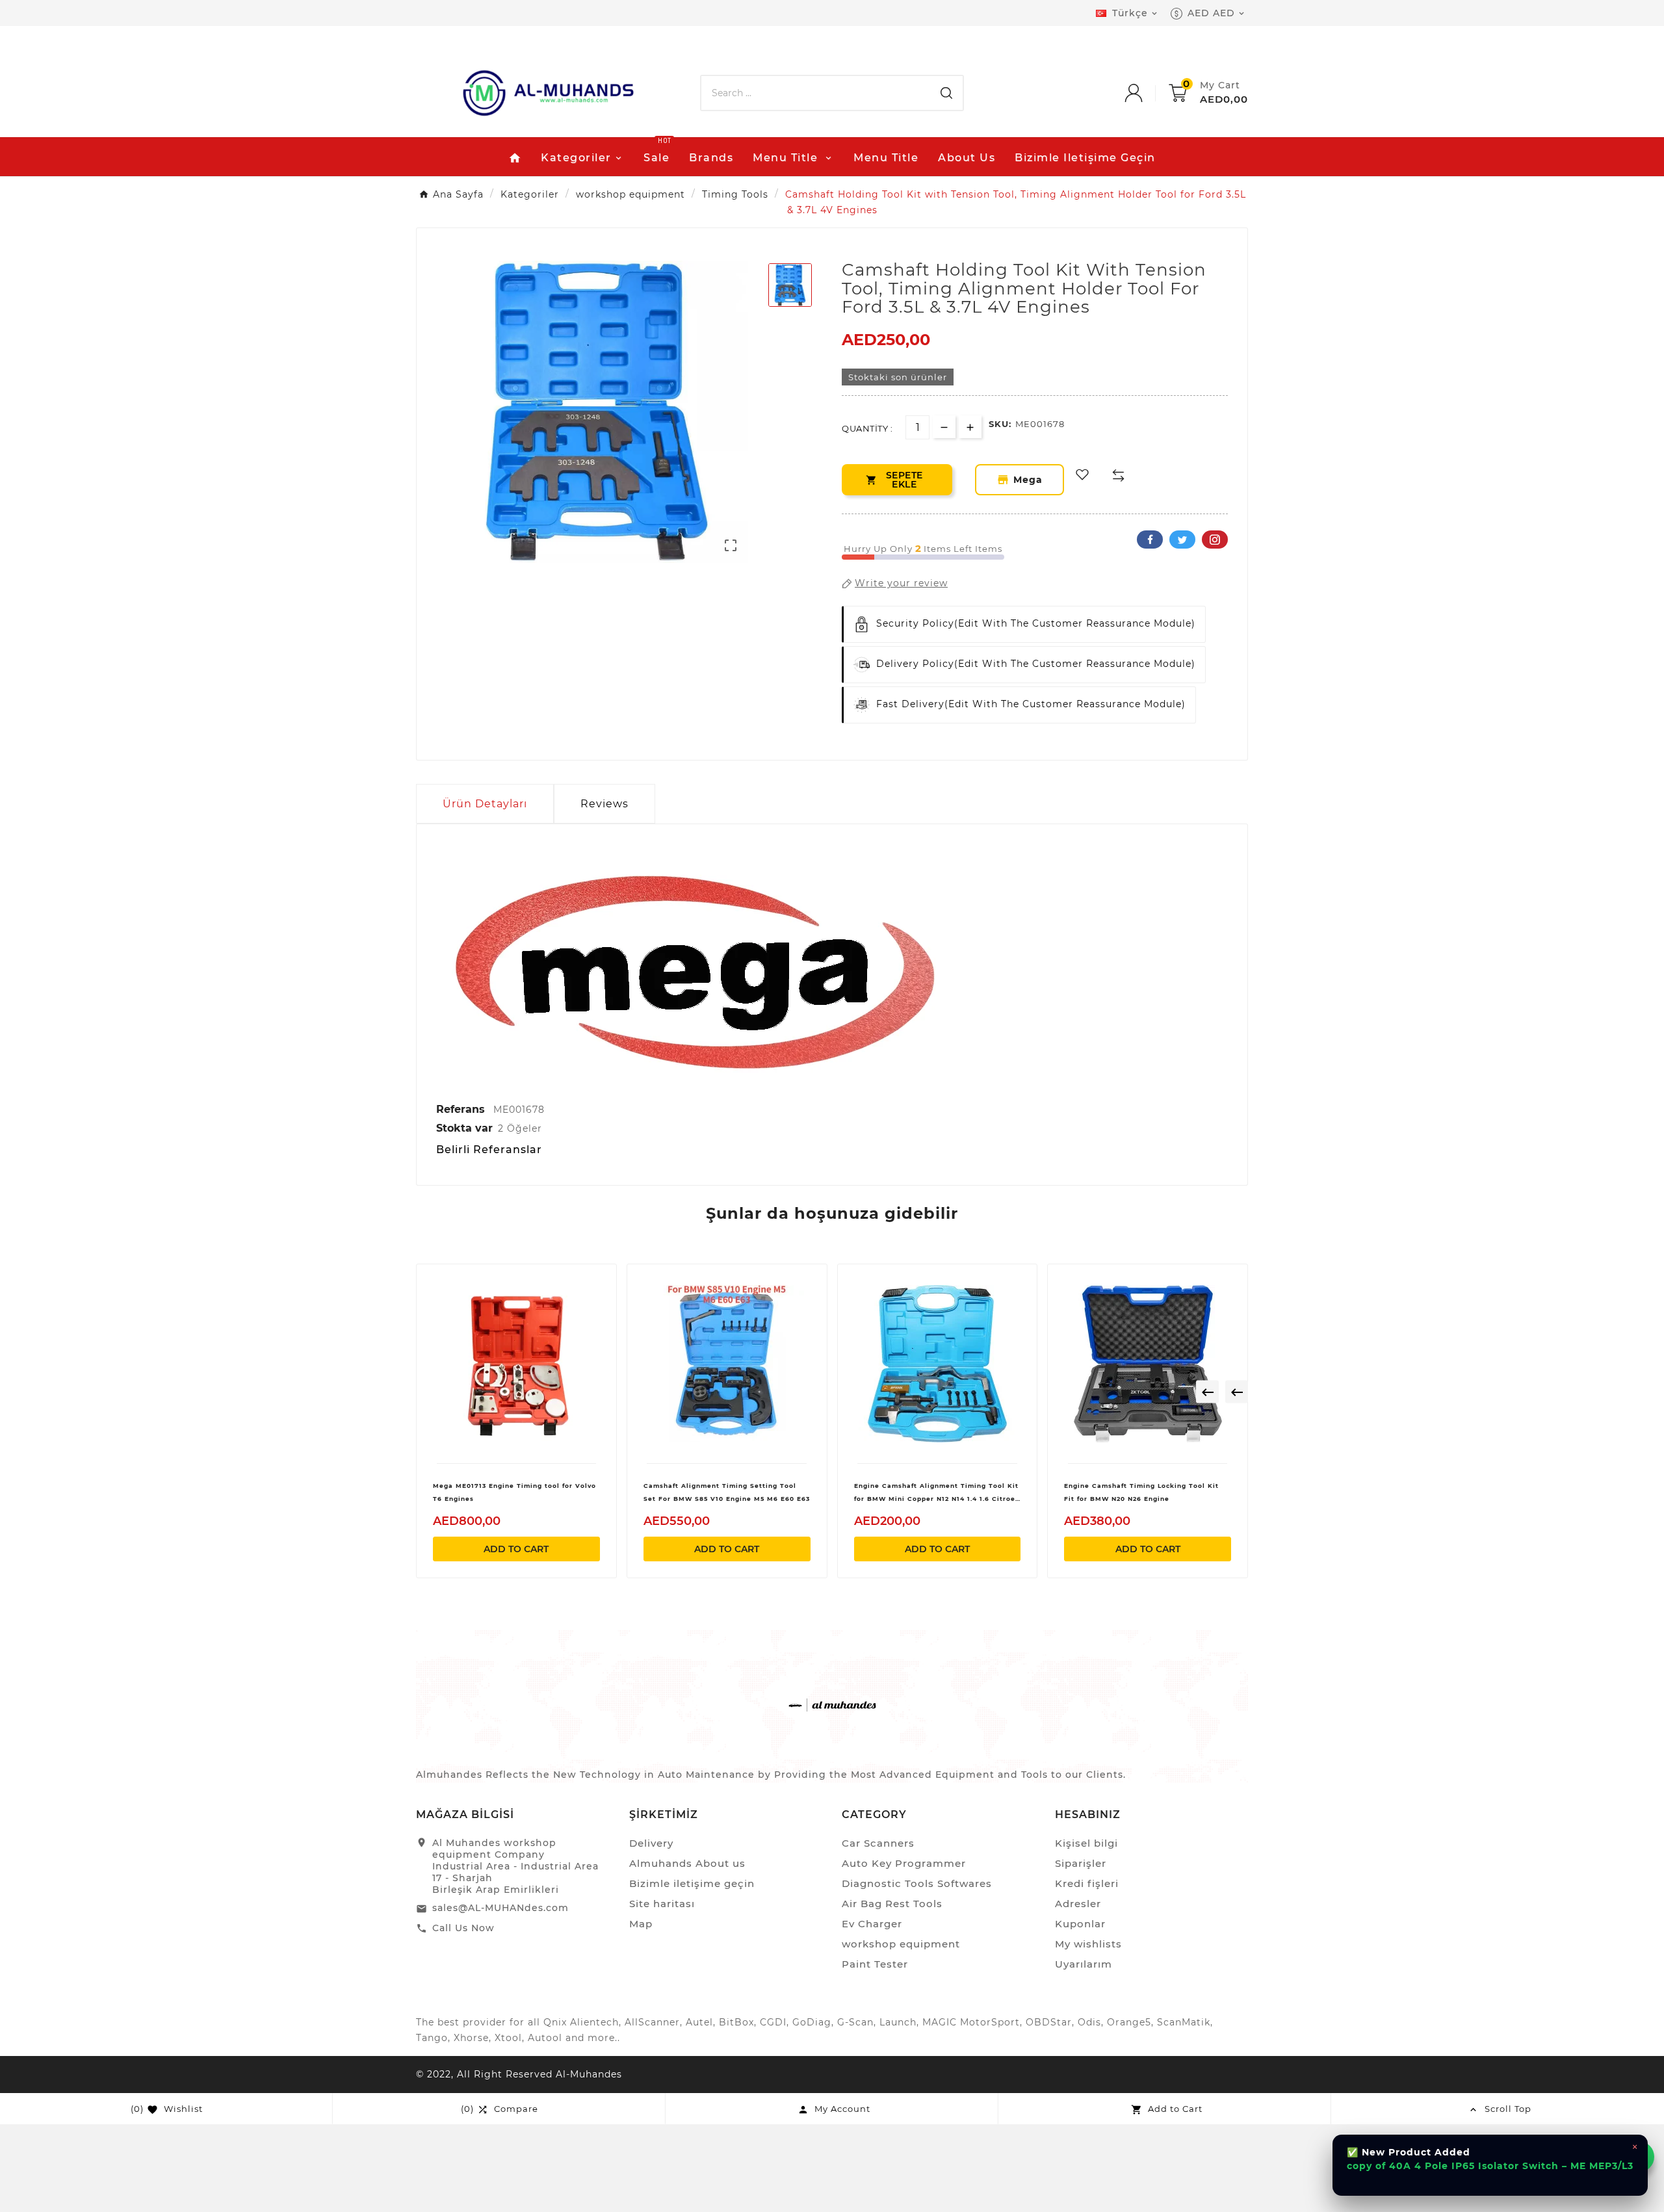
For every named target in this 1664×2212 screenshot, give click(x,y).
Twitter (1182, 540)
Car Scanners (878, 1843)
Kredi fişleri (1087, 1883)
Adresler (1078, 1904)
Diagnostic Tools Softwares (917, 1883)
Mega (1030, 480)
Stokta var (464, 1128)
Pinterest (1215, 540)
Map (641, 1924)
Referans (462, 1109)
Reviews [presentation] (604, 804)
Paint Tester (875, 1964)
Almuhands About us (687, 1863)
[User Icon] (1147, 93)
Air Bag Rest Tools (892, 1904)
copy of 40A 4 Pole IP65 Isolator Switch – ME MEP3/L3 (1490, 2166)
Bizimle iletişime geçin (692, 1883)
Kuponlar (1080, 1924)
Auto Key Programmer (904, 1863)
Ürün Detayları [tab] (485, 804)
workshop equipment (901, 1944)
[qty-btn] (970, 427)
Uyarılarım (1084, 1964)
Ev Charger (872, 1924)
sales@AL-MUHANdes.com (500, 1908)
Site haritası (662, 1904)
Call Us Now (463, 1928)
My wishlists (1088, 1944)
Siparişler (1081, 1863)
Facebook (1150, 540)
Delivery (651, 1843)
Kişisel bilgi (1086, 1843)
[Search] (946, 93)
